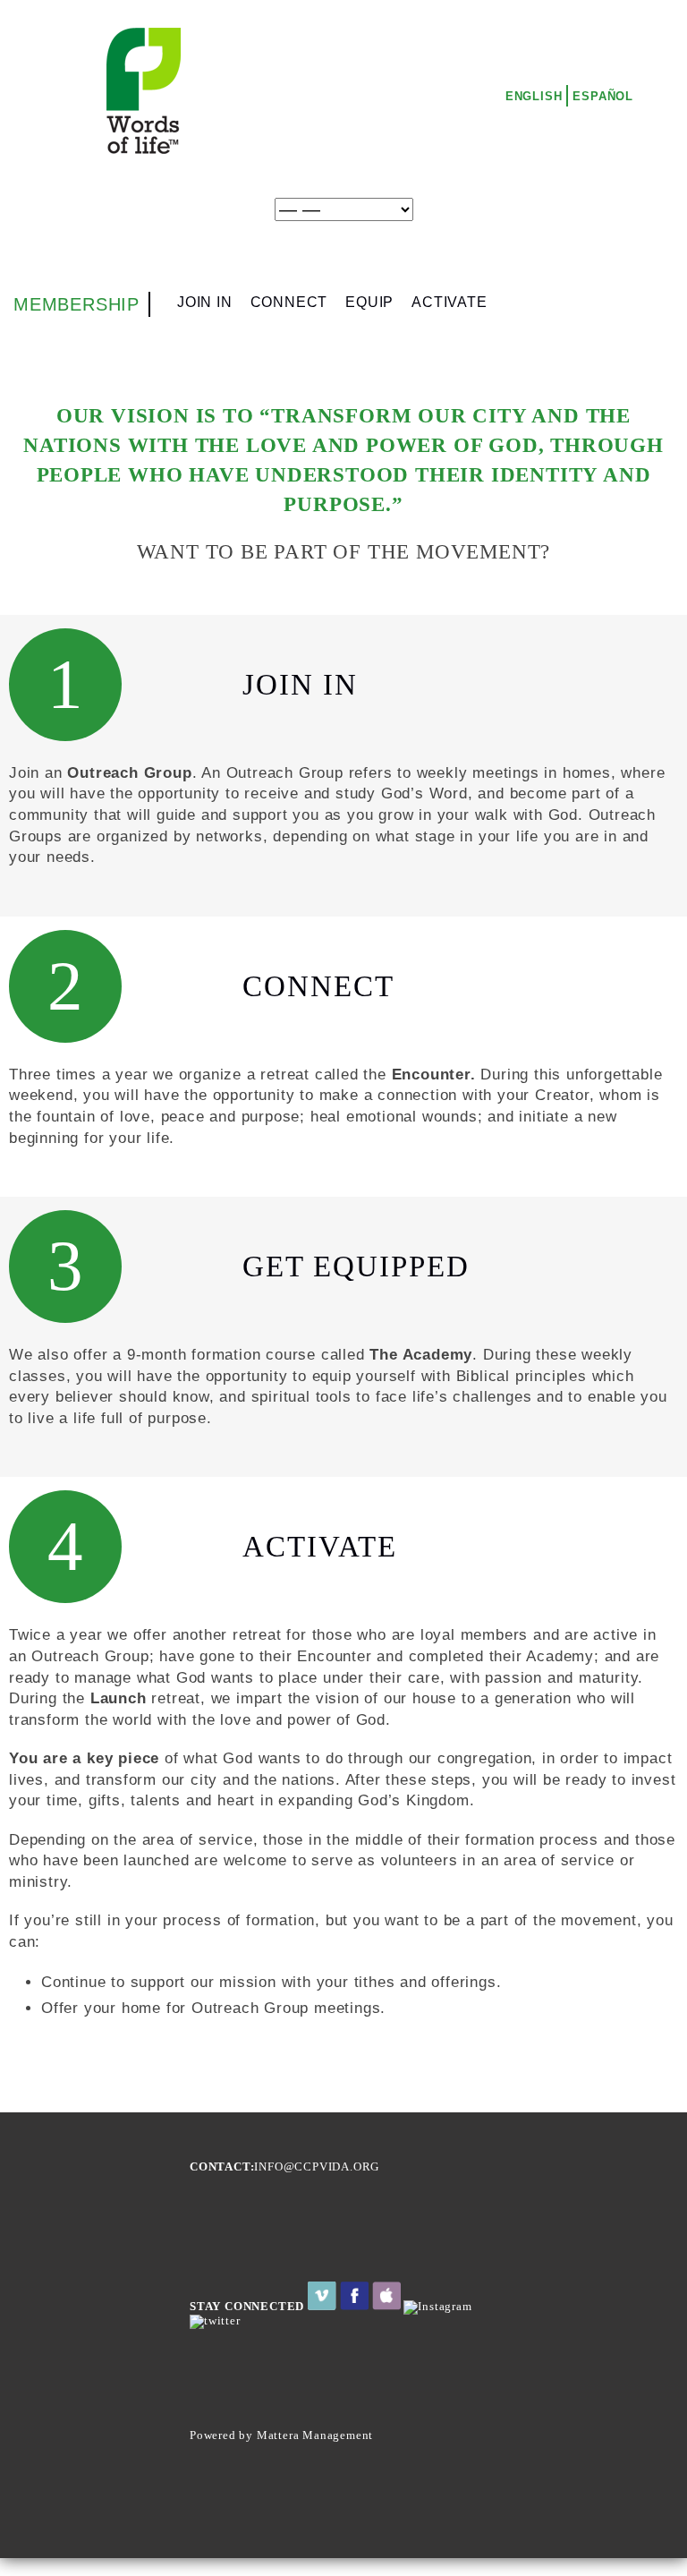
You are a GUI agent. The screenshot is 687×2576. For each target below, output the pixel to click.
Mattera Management (315, 2435)
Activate (449, 302)
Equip (369, 302)
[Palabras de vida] (142, 151)
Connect (289, 302)
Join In (205, 302)
